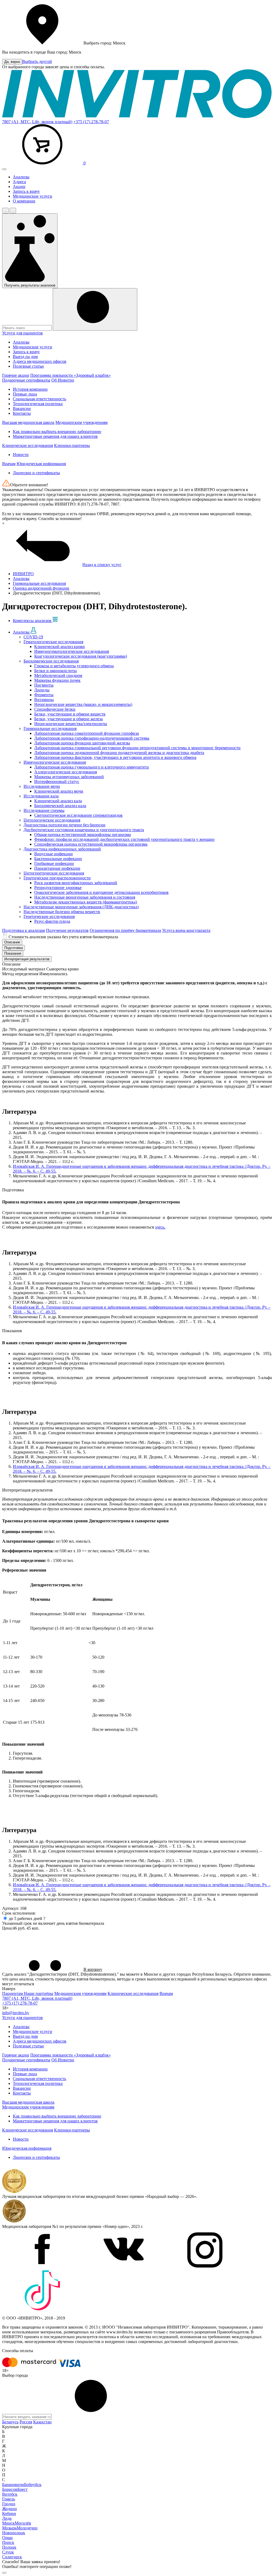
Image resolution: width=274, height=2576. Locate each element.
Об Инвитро (63, 380)
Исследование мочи (42, 786)
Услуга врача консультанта (186, 930)
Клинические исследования (28, 445)
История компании (30, 389)
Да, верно (12, 62)
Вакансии (22, 408)
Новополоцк (14, 2533)
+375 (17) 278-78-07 (91, 122)
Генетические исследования (49, 916)
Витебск (10, 2494)
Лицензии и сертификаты (36, 473)
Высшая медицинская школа (28, 422)
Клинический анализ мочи (59, 791)
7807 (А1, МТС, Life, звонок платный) (37, 122)
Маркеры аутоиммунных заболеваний (69, 777)
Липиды (42, 690)
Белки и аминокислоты (56, 671)
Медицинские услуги (33, 196)
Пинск (8, 2542)
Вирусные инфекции (54, 854)
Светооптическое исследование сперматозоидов (78, 815)
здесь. (160, 1227)
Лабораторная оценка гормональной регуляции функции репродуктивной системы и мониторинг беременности (137, 748)
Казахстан (42, 2422)
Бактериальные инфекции (58, 859)
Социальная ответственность (39, 399)
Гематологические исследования (53, 642)
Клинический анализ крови (60, 647)
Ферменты (44, 695)
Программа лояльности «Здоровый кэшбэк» (71, 375)
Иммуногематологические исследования (72, 651)
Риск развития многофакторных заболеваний (76, 883)
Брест (22, 2489)
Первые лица (25, 394)
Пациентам (13, 1993)
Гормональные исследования (50, 728)
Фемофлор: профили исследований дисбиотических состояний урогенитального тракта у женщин (124, 839)
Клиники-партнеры (72, 445)
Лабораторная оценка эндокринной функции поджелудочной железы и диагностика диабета (119, 753)
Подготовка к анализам (24, 930)
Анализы (21, 177)
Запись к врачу (26, 191)
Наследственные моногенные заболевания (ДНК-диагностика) (81, 907)
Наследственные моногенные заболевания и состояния (85, 897)
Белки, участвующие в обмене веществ (70, 714)
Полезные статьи (28, 366)
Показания (13, 953)
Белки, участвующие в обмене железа (68, 719)
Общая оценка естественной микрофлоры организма (83, 835)
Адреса (19, 182)
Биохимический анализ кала (60, 806)
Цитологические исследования (52, 820)
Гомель (9, 2499)
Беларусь (10, 2422)
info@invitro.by (16, 2013)
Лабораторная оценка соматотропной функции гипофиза (87, 733)
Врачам (9, 464)
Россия (26, 2422)
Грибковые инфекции (54, 863)
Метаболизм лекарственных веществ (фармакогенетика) (86, 902)
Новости (21, 455)
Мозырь (9, 2528)
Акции (19, 187)
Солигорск (12, 2557)
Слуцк (8, 2552)
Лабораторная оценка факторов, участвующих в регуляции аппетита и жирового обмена (115, 757)
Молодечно (27, 2528)
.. (5, 211)
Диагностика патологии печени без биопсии (64, 825)
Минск (8, 2523)
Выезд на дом (25, 357)
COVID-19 (33, 637)
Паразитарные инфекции (57, 868)
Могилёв (23, 2523)
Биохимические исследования (51, 661)
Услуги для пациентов (22, 333)
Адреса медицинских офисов (40, 361)
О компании (24, 201)
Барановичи (13, 2485)
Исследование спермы (44, 810)
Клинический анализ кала (58, 801)
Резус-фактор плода (52, 921)
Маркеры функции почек (57, 680)
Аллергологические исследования (66, 772)
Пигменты (44, 685)
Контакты (22, 413)
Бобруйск (33, 2485)
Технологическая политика (38, 404)
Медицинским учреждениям (81, 422)
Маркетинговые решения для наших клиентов (55, 436)
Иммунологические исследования (55, 762)
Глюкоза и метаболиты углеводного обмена (74, 666)
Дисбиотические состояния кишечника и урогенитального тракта (84, 830)
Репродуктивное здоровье (58, 888)
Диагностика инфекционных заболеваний (62, 849)
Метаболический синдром (58, 675)
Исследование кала (41, 796)
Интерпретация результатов (27, 959)
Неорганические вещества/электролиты (71, 724)
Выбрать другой (37, 61)
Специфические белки (55, 709)
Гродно (9, 2504)
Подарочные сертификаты (26, 380)
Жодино (9, 2509)
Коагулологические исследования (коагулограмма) (81, 656)
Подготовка (14, 948)
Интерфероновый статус (57, 782)
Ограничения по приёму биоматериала (125, 930)
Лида (7, 2518)
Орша (7, 2538)
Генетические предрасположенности (57, 878)
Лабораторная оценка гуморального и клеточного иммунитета (92, 767)
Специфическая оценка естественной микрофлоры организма (91, 844)
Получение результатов (67, 930)
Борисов (10, 2489)
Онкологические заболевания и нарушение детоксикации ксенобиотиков (101, 892)
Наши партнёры (39, 1993)
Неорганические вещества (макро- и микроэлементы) (83, 704)
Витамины (44, 700)
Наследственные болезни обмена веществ (62, 912)
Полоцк (9, 2547)
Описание (12, 942)
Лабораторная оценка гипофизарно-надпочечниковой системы (92, 738)
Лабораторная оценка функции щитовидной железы (82, 743)
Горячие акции (16, 375)
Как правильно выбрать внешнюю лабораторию (57, 432)
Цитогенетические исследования (54, 873)
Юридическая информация (41, 464)
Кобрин (9, 2513)
